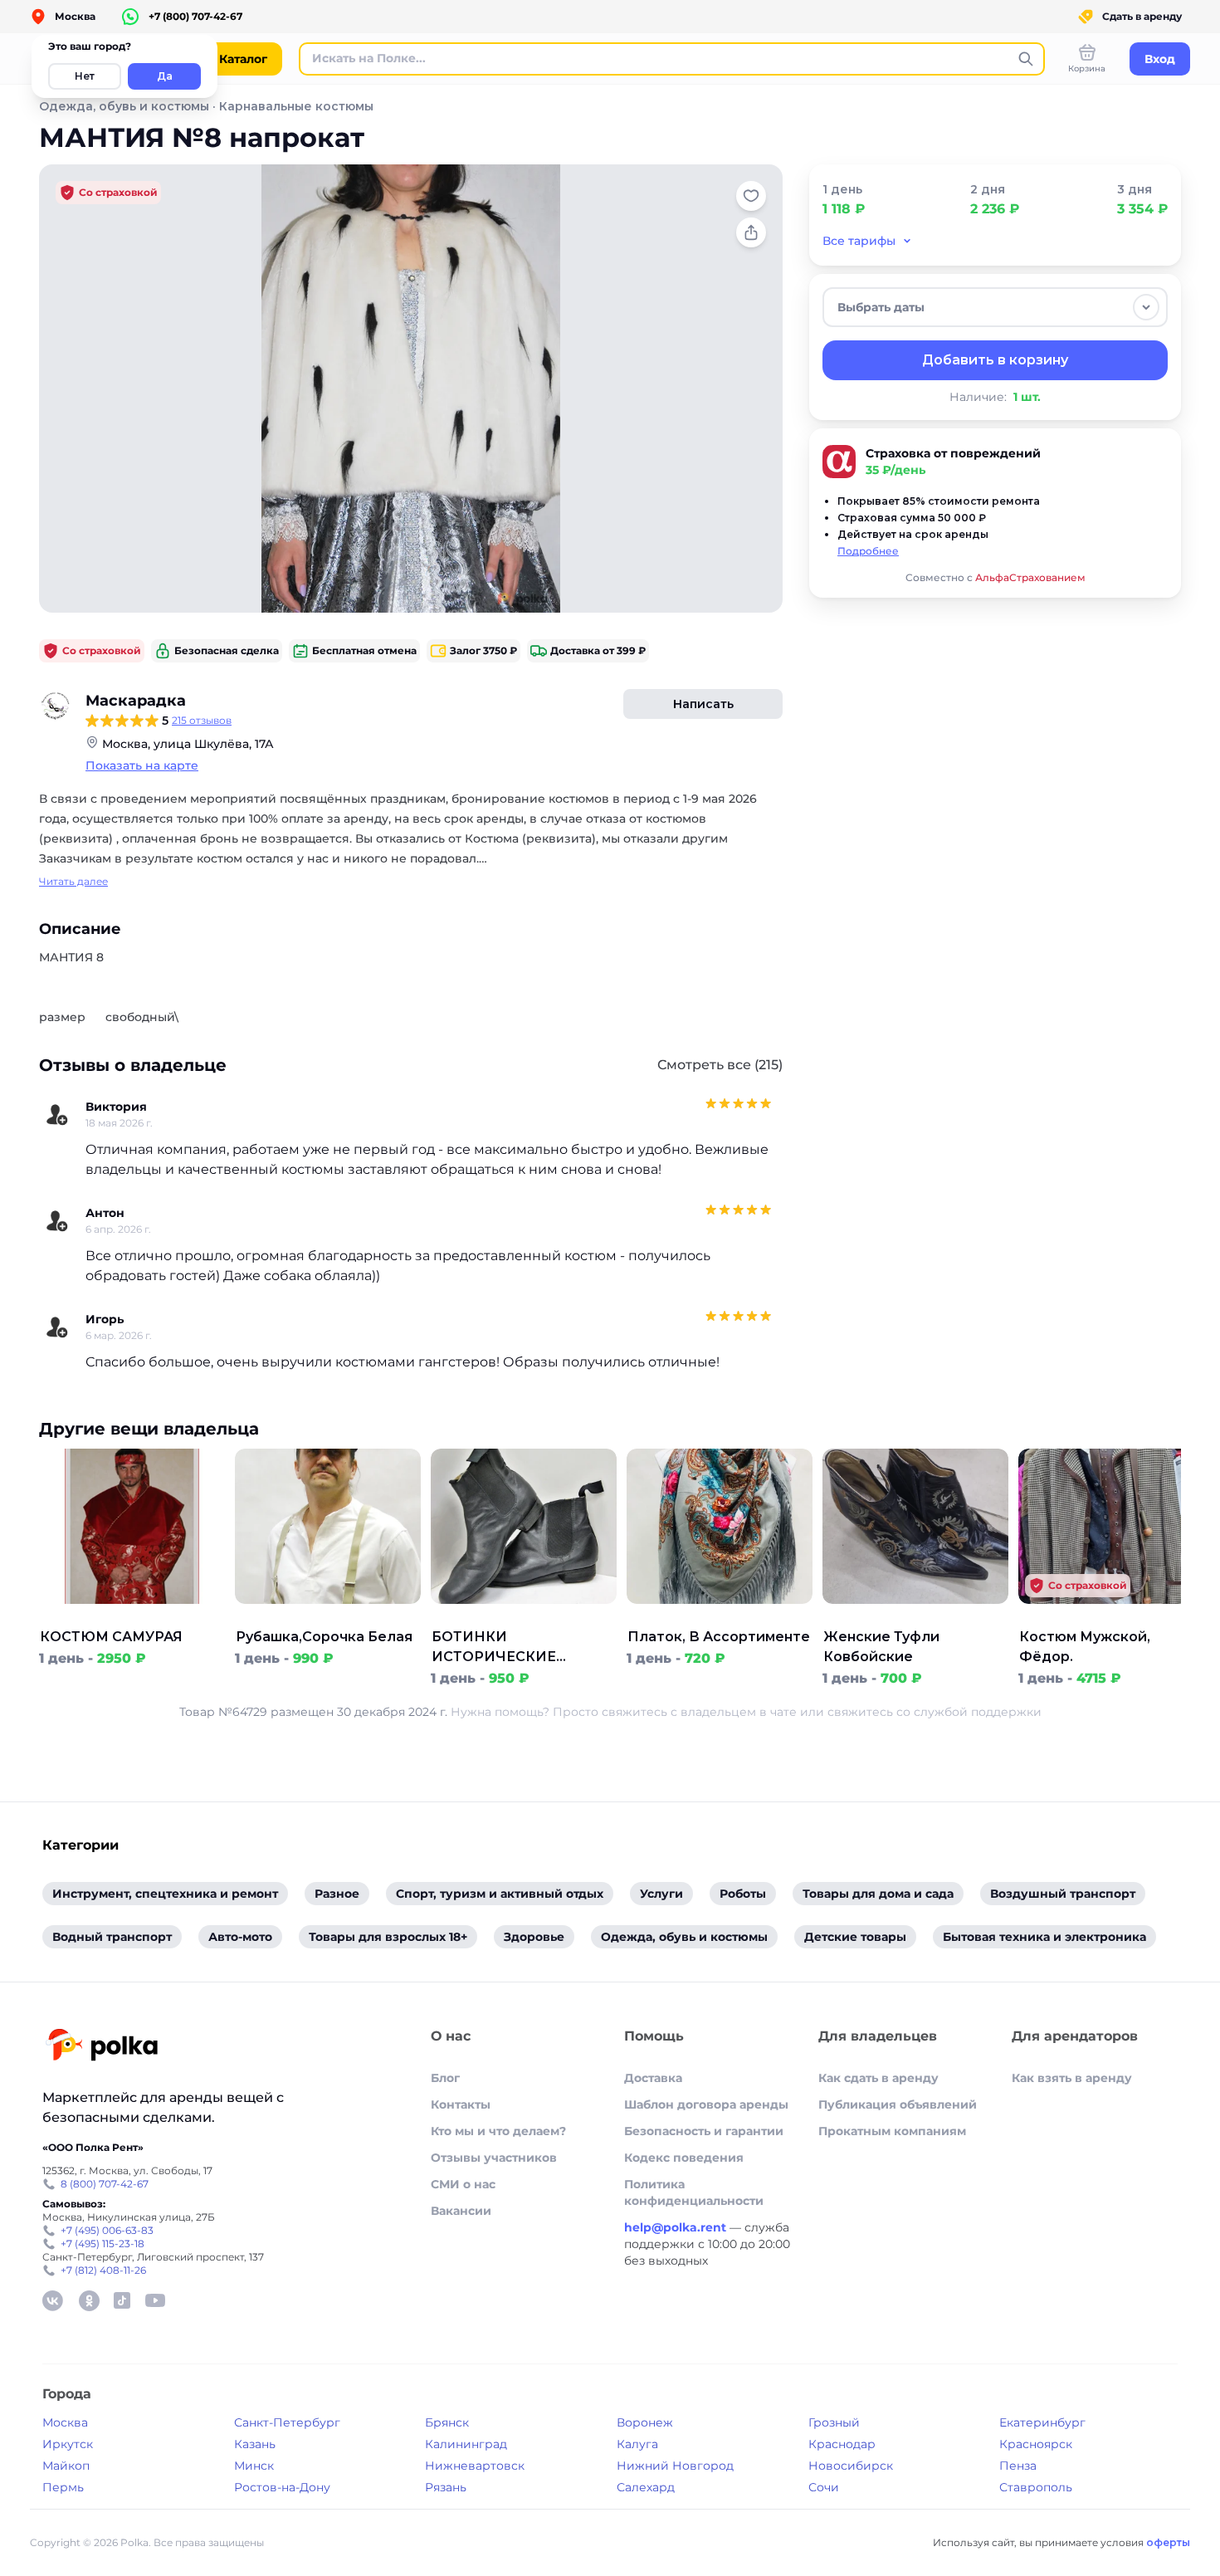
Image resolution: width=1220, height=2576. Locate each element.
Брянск (447, 2422)
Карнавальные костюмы (296, 106)
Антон (105, 1213)
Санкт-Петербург (287, 2422)
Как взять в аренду (1072, 2078)
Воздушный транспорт (1063, 1894)
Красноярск (1036, 2444)
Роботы (743, 1894)
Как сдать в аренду (878, 2078)
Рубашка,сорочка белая (324, 1637)
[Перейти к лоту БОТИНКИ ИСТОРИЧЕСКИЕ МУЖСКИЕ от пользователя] (524, 1617)
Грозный (834, 2422)
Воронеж (645, 2422)
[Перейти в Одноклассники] (89, 2300)
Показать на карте (142, 765)
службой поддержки (978, 1712)
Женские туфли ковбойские (881, 1647)
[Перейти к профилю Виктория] (57, 1115)
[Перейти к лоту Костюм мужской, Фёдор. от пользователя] (1111, 1617)
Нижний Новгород (675, 2466)
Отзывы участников (494, 2158)
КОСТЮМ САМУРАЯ (111, 1637)
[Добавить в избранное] (751, 196)
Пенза (1018, 2466)
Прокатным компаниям (892, 2131)
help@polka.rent (677, 2227)
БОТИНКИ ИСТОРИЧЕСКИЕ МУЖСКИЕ (494, 1648)
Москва (65, 2422)
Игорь (105, 1319)
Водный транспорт (112, 1937)
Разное (337, 1894)
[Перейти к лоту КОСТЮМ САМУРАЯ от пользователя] (132, 1617)
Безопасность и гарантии (704, 2131)
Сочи (824, 2487)
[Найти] (1026, 59)
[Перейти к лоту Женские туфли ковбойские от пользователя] (915, 1617)
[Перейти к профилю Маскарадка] (56, 706)
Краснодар (842, 2444)
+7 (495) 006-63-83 (107, 2230)
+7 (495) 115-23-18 (102, 2244)
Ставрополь (1036, 2487)
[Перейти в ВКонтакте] (52, 2300)
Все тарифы (859, 241)
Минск (254, 2466)
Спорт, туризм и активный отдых (500, 1894)
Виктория (116, 1107)
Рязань (446, 2487)
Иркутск (68, 2444)
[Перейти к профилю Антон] (57, 1221)
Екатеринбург (1042, 2422)
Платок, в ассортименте (719, 1637)
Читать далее (73, 881)
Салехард (646, 2487)
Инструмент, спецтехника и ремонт (165, 1894)
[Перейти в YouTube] (155, 2300)
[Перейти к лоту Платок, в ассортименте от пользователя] (720, 1617)
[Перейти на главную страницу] (102, 2047)
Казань (255, 2444)
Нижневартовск (475, 2466)
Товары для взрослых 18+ (388, 1937)
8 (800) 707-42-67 (105, 2184)
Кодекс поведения (684, 2158)
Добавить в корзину (995, 360)
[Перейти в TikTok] (122, 2300)
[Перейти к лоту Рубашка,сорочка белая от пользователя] (328, 1617)
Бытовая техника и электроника (1044, 1937)
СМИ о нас (463, 2184)
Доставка (653, 2078)
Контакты (461, 2104)
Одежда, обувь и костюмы (124, 106)
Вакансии (461, 2211)
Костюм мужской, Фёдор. (1085, 1647)
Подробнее (868, 551)
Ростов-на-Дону (282, 2487)
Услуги (661, 1894)
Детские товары (855, 1937)
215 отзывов (202, 720)
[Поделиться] (751, 232)
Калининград (466, 2444)
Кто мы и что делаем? (498, 2131)
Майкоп (66, 2466)
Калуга (637, 2444)
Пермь (63, 2487)
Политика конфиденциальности (694, 2192)
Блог (445, 2078)
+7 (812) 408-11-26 (103, 2270)
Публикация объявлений (898, 2104)
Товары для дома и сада (878, 1894)
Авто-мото (240, 1937)
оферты (1168, 2542)
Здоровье (534, 1937)
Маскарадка (136, 701)
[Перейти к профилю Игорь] (57, 1327)
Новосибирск (851, 2466)
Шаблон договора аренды (706, 2104)
